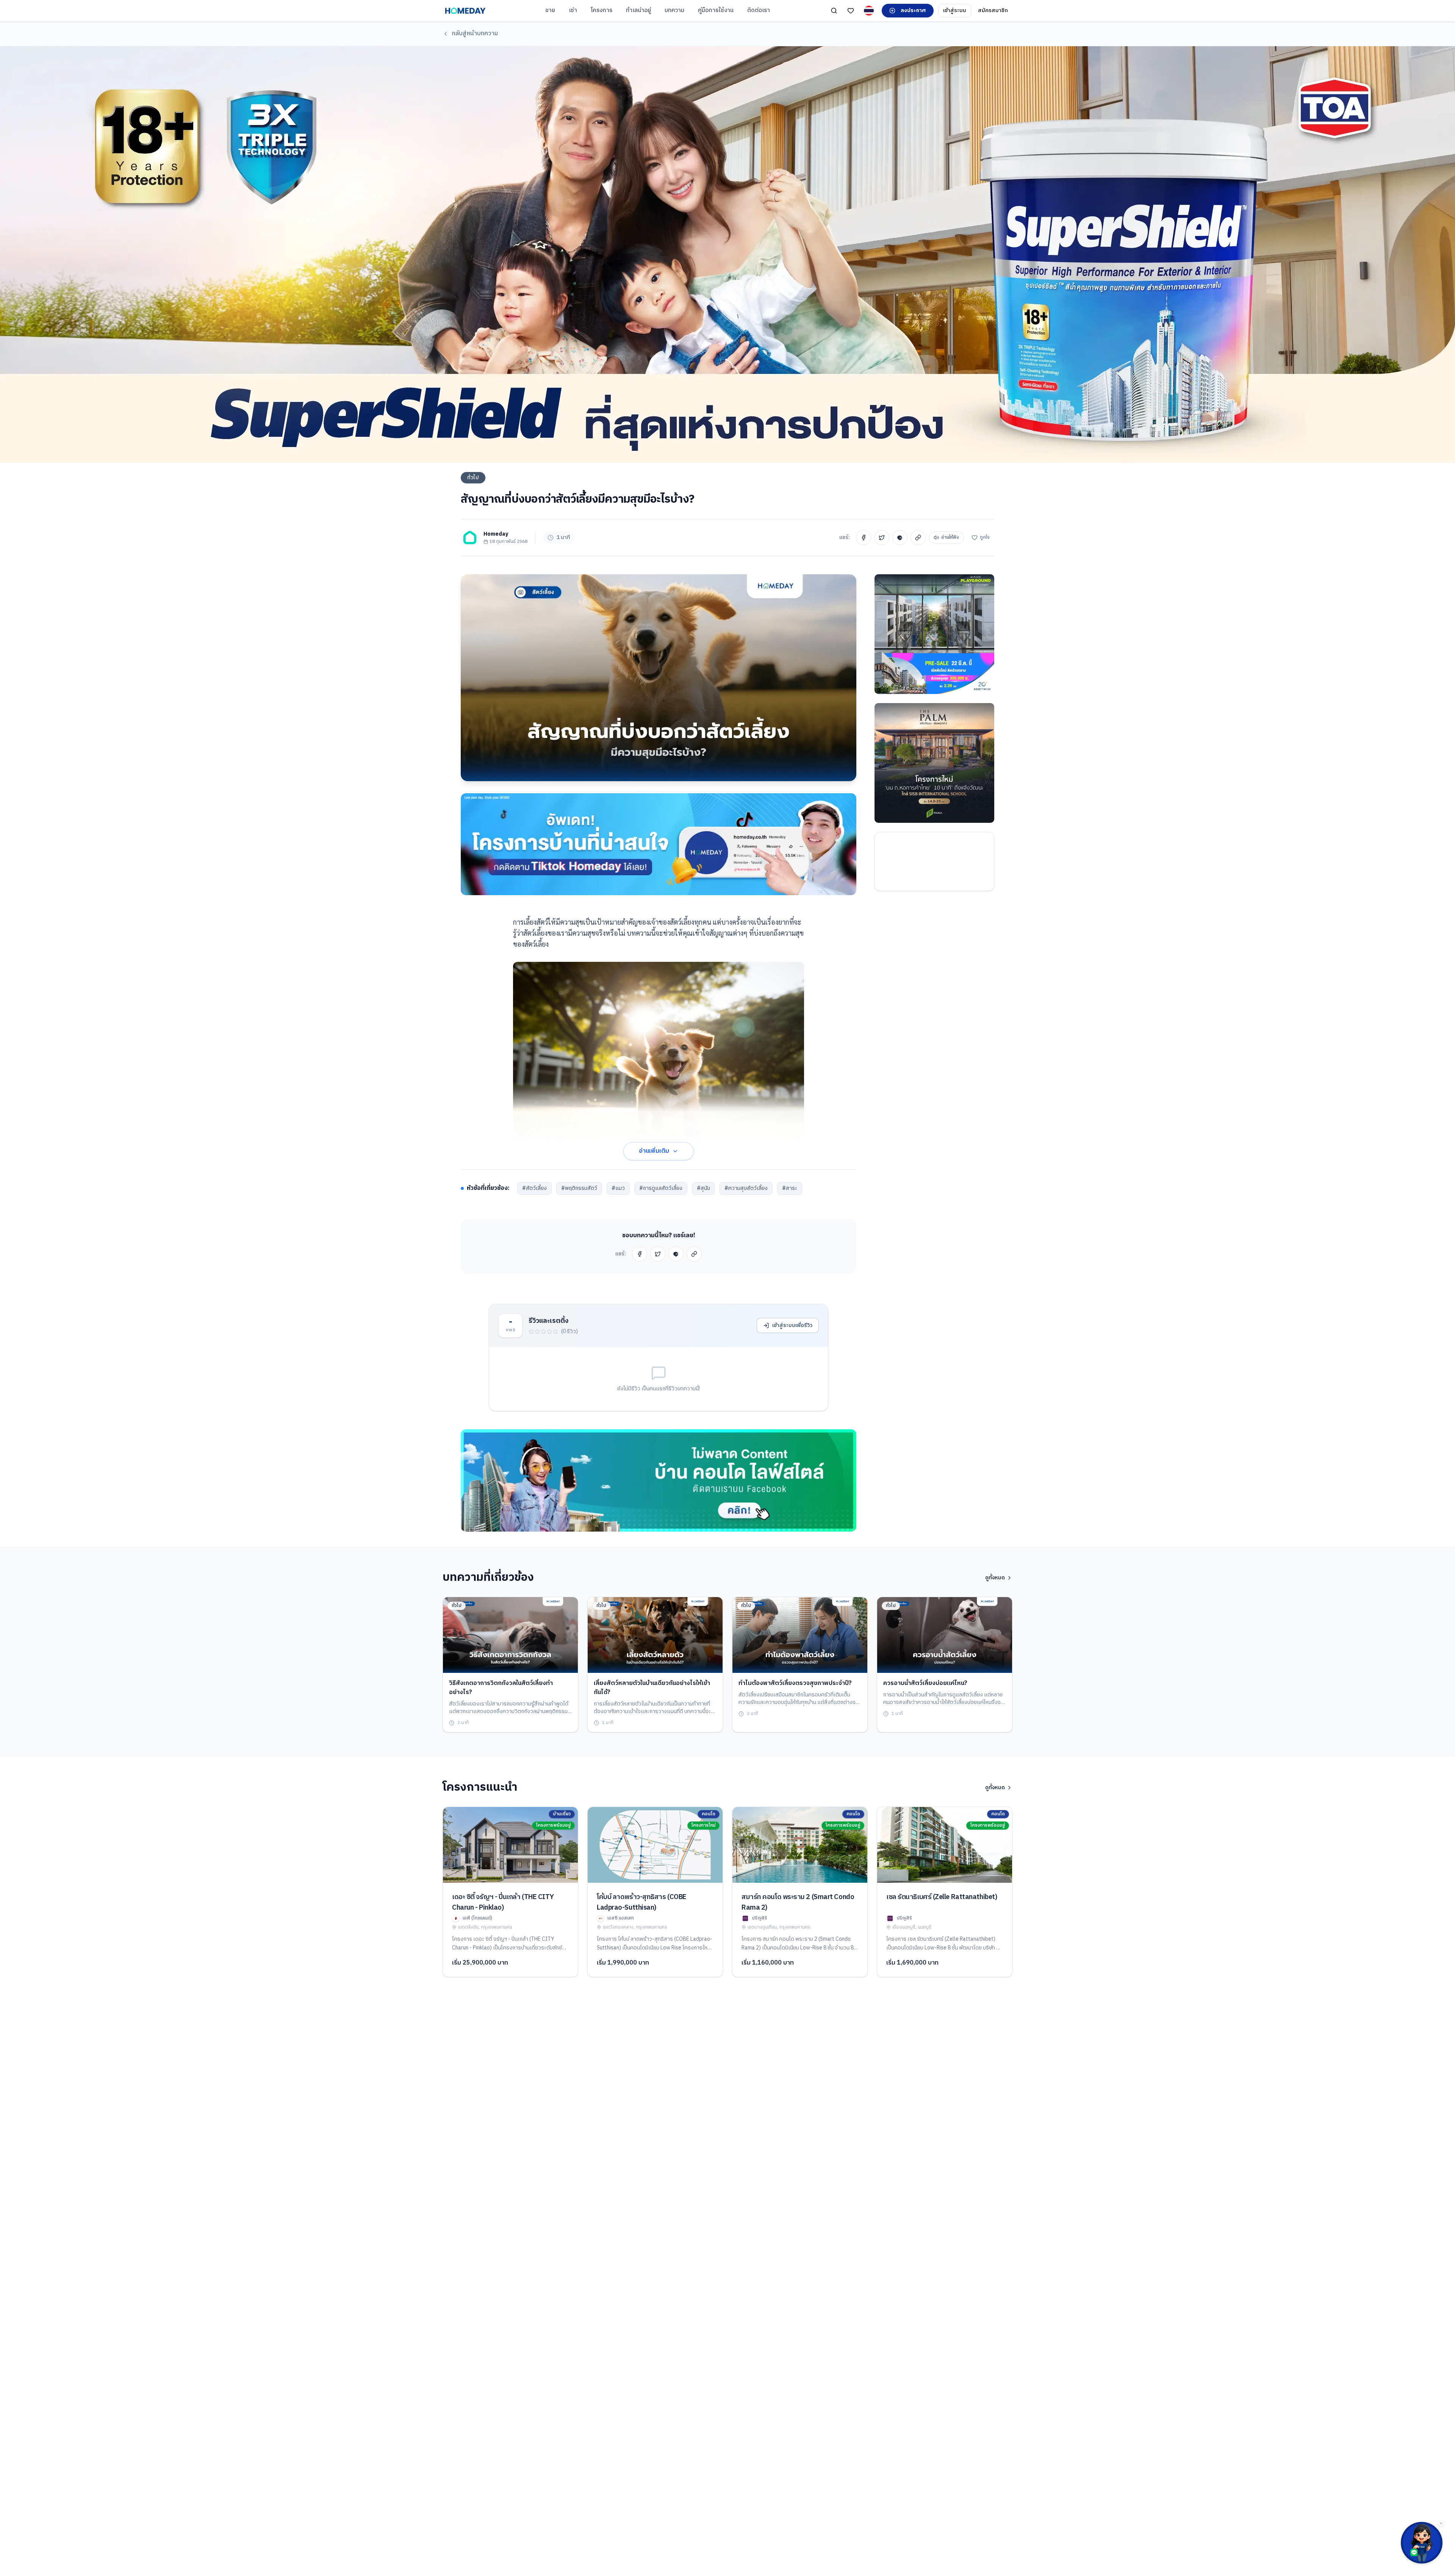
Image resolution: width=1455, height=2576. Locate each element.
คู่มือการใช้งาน (716, 10)
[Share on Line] (900, 538)
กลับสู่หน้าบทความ (475, 34)
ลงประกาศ (913, 10)
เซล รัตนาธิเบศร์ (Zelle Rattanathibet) (942, 1897)
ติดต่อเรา (759, 10)
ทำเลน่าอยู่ (638, 10)
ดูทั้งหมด (995, 1578)
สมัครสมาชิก (993, 10)
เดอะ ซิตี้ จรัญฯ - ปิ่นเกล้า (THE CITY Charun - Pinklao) (503, 1902)
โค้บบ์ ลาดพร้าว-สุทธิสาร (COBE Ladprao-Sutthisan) (642, 1902)
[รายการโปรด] (851, 11)
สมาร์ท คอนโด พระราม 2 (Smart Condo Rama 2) (798, 1902)
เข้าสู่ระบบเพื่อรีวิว (792, 1325)
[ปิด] (1441, 2523)
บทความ (674, 10)
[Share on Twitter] (882, 538)
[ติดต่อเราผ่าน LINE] (1422, 2543)
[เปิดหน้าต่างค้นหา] (834, 11)
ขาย (550, 10)
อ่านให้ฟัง (950, 537)
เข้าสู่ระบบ (955, 10)
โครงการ (602, 10)
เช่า (573, 10)
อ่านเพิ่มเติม (654, 1151)
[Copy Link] (918, 538)
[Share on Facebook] (864, 538)
